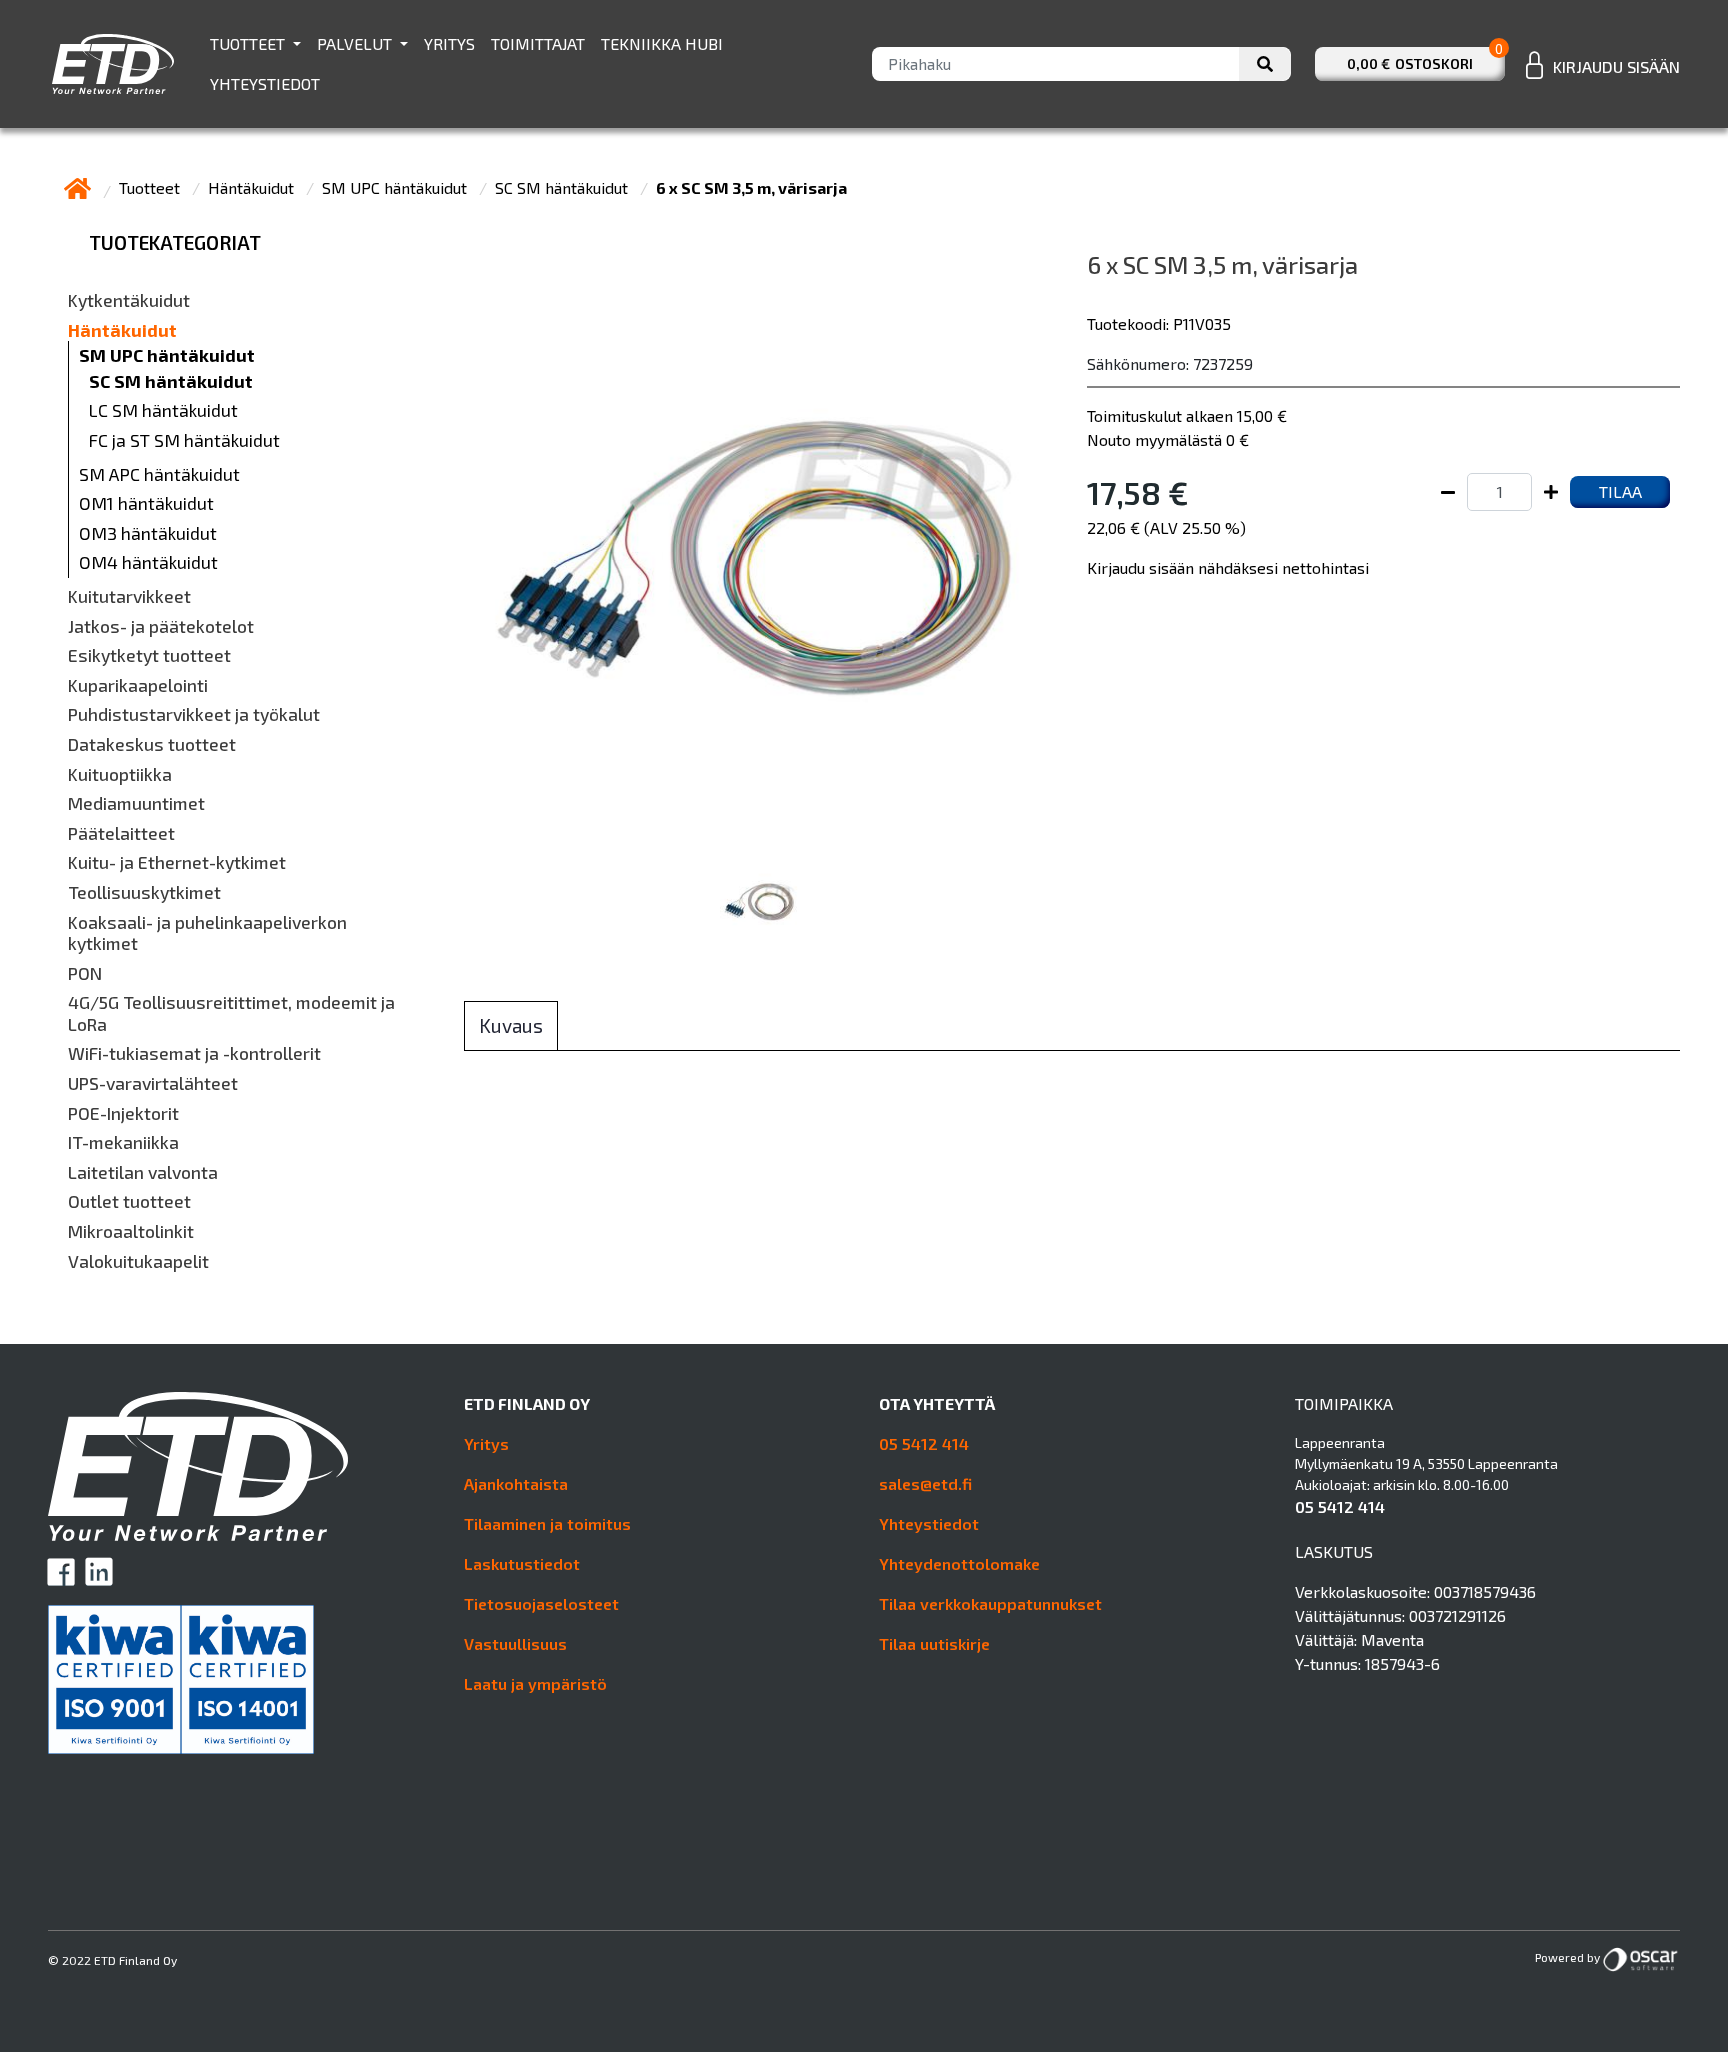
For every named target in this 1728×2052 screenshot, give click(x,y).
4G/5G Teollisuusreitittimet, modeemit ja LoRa (231, 1013)
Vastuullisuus (515, 1643)
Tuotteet (249, 43)
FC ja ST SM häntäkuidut (184, 440)
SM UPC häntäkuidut (396, 187)
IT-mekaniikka (123, 1142)
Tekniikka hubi (662, 43)
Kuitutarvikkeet (129, 596)
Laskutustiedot (522, 1563)
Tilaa (1620, 491)
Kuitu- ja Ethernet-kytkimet (177, 862)
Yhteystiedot (265, 83)
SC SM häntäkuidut (563, 187)
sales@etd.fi (925, 1483)
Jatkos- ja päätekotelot (161, 626)
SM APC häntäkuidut (159, 474)
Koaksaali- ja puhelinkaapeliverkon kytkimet (207, 933)
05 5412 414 (924, 1443)
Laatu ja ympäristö (535, 1683)
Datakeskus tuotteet (152, 744)
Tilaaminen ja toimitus (547, 1523)
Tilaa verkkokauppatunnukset (990, 1603)
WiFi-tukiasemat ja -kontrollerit (194, 1053)
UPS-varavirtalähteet (153, 1083)
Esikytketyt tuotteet (149, 655)
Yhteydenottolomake (959, 1563)
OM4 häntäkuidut (148, 562)
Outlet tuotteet (129, 1201)
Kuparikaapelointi (138, 685)
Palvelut (356, 43)
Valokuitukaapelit (138, 1261)
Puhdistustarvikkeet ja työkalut (194, 714)
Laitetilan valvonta (143, 1172)
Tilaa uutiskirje (934, 1643)
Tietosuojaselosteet (541, 1603)
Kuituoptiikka (120, 774)
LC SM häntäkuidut (163, 410)
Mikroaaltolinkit (131, 1231)
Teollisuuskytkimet (144, 892)
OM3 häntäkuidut (148, 533)
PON (85, 973)
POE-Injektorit (123, 1113)
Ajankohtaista (516, 1483)
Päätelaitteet (121, 833)
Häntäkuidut (253, 187)
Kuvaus (511, 1025)
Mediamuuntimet (136, 803)
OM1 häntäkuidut (146, 503)
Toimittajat (538, 43)
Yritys (449, 43)
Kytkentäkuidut (129, 300)
